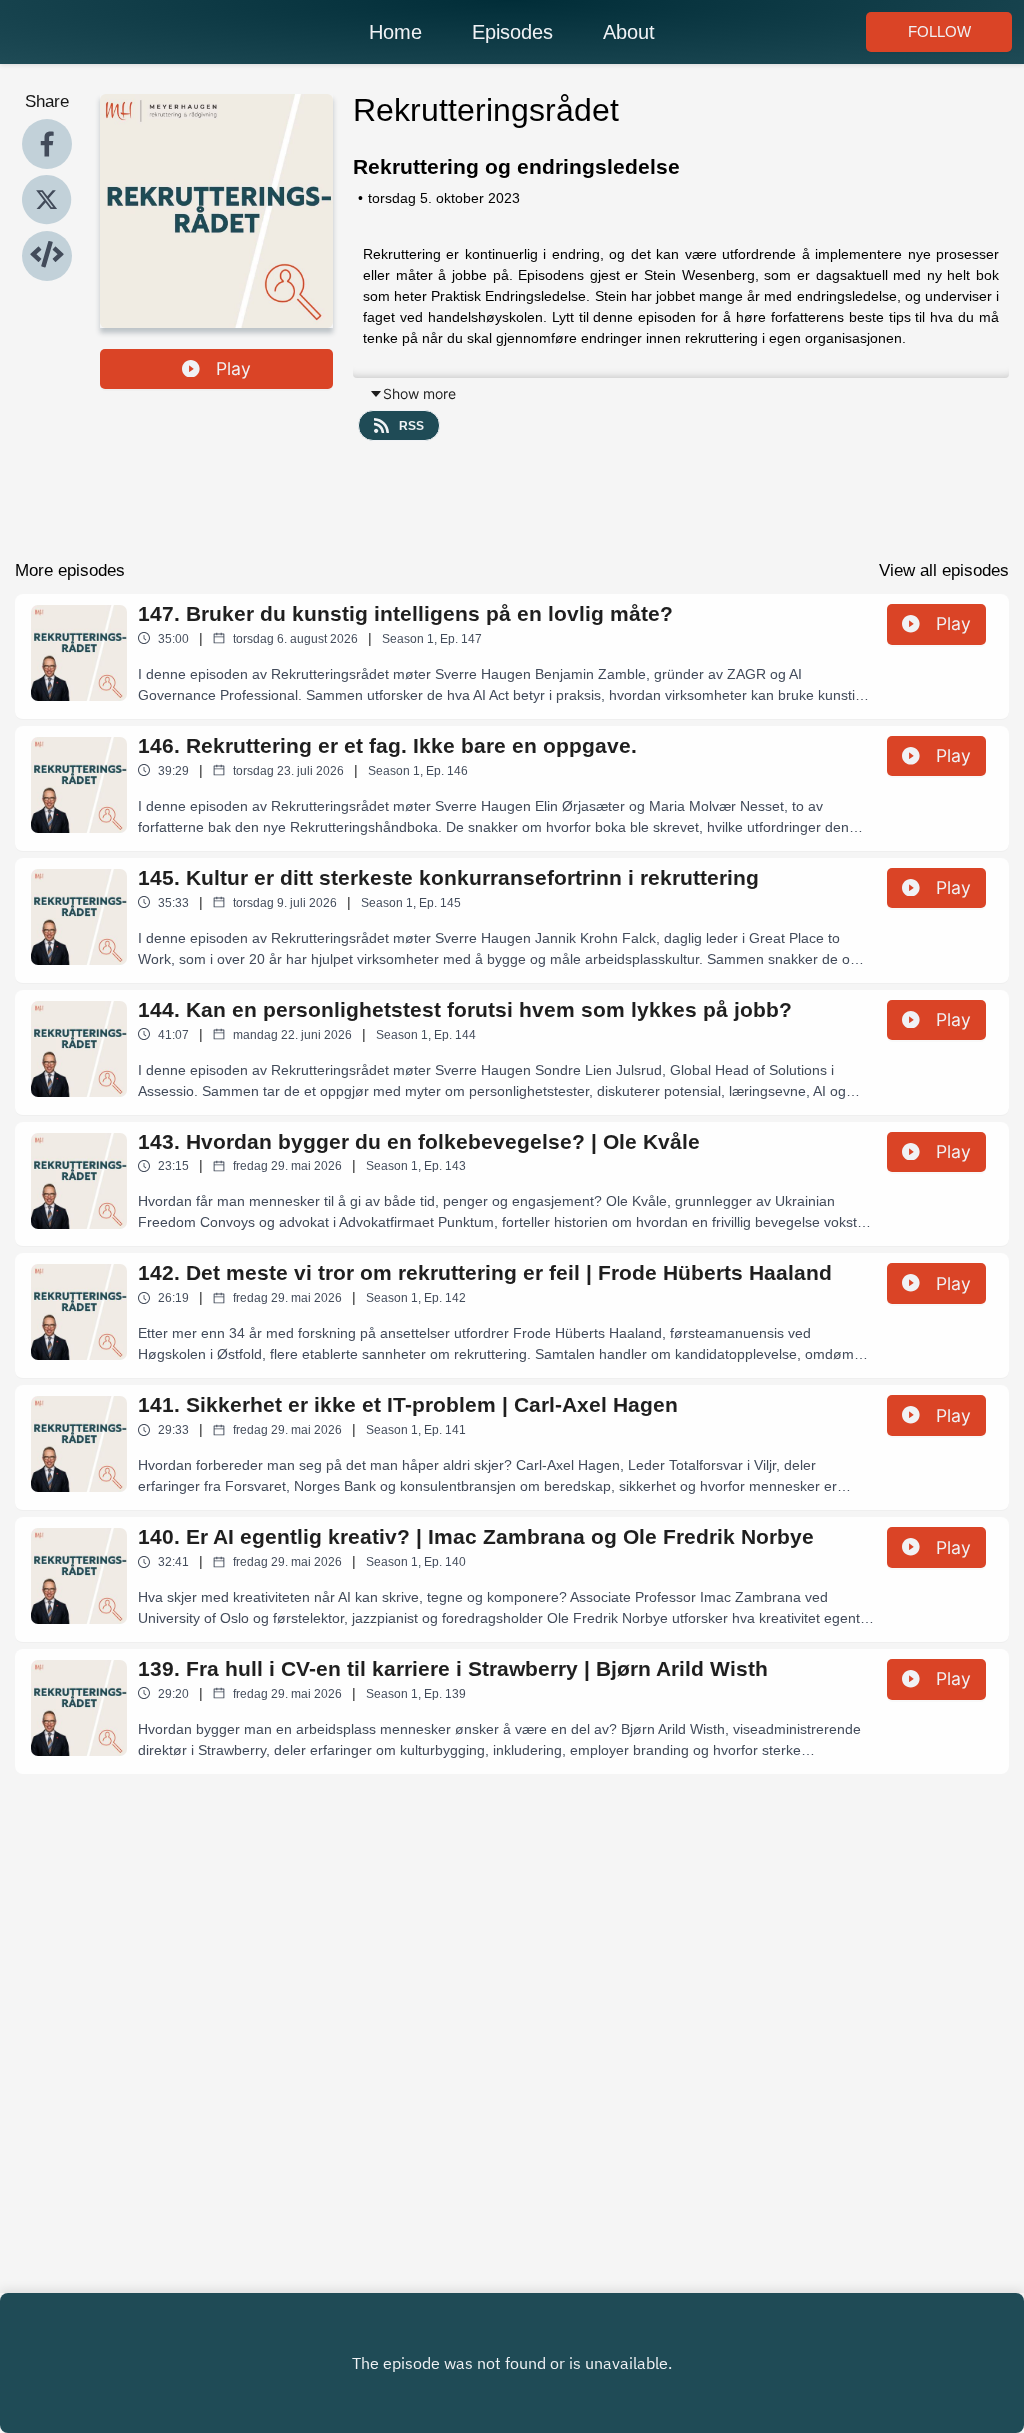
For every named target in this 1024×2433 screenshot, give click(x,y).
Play (233, 368)
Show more (419, 393)
